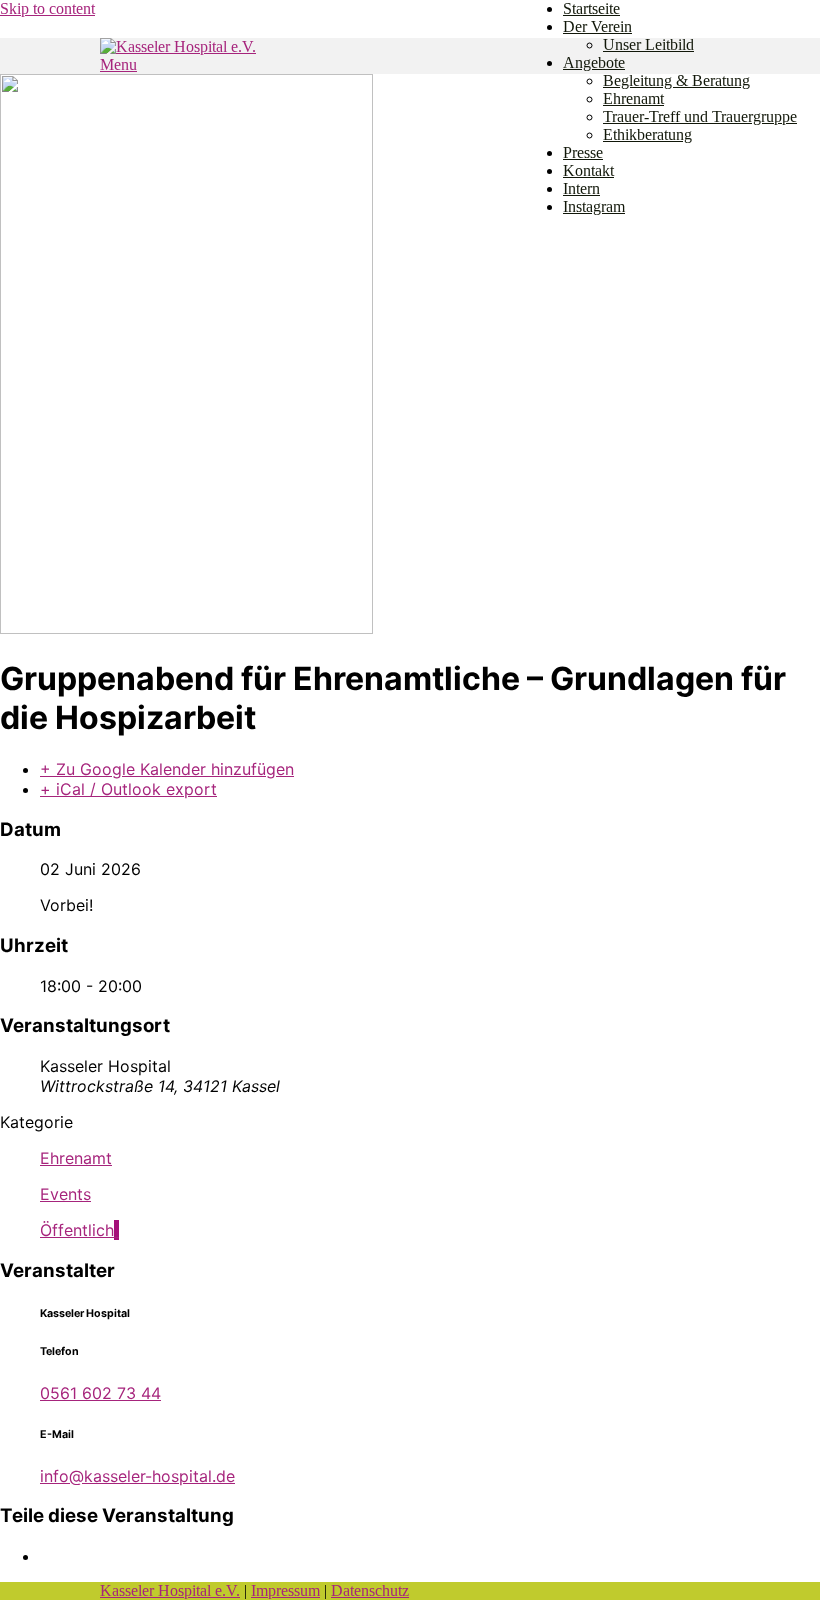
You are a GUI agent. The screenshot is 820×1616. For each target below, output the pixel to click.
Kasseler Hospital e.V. (170, 1590)
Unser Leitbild (648, 44)
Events (65, 1194)
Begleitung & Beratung (676, 80)
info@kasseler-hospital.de (137, 1476)
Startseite (591, 8)
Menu (118, 64)
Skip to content (47, 8)
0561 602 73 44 (100, 1393)
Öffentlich (77, 1230)
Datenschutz (370, 1590)
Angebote (594, 62)
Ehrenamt (633, 98)
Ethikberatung (647, 134)
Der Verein (597, 26)
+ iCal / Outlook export (128, 789)
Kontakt (588, 170)
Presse (583, 152)
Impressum (285, 1590)
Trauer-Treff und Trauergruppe (700, 116)
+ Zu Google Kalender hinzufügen (167, 769)
